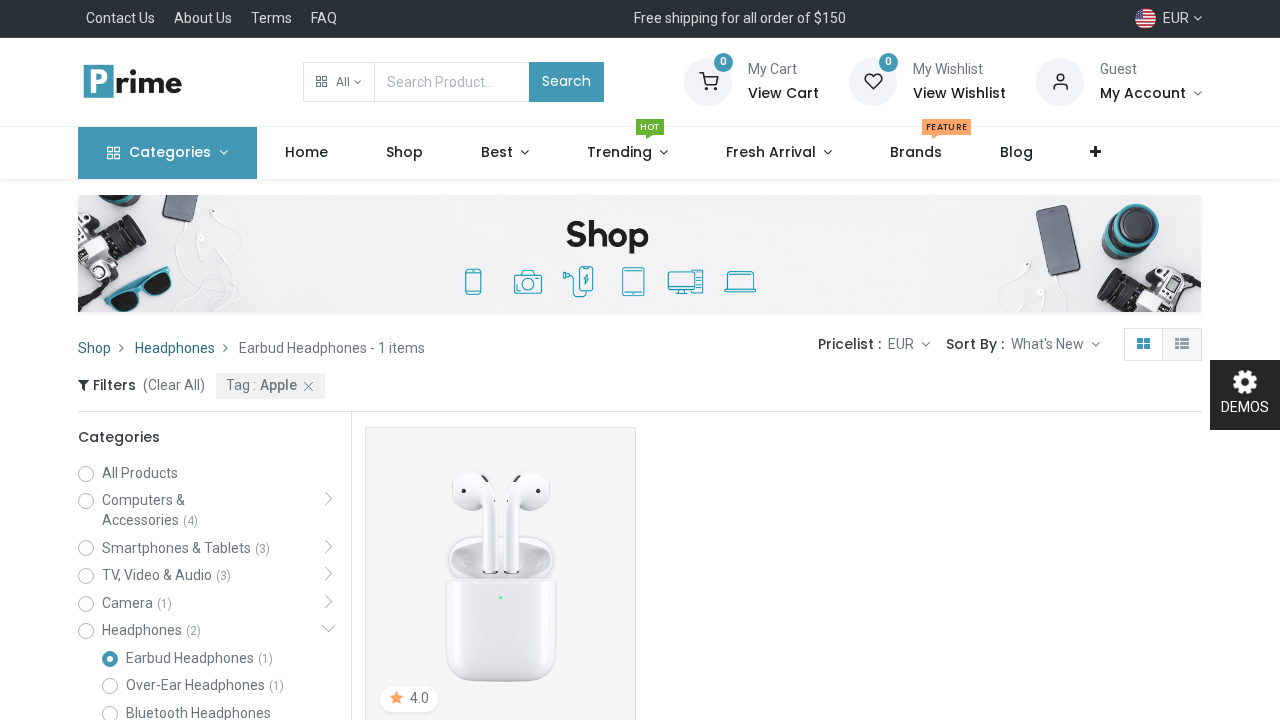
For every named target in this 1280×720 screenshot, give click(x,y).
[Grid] (1143, 345)
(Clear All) (174, 385)
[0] (708, 81)
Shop (94, 348)
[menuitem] (307, 153)
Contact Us (120, 18)
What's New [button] (1049, 344)
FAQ (324, 18)
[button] (338, 82)
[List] (1182, 345)
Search (566, 81)
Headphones (175, 348)
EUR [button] (902, 344)
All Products (140, 473)
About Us (203, 18)
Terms (271, 18)
